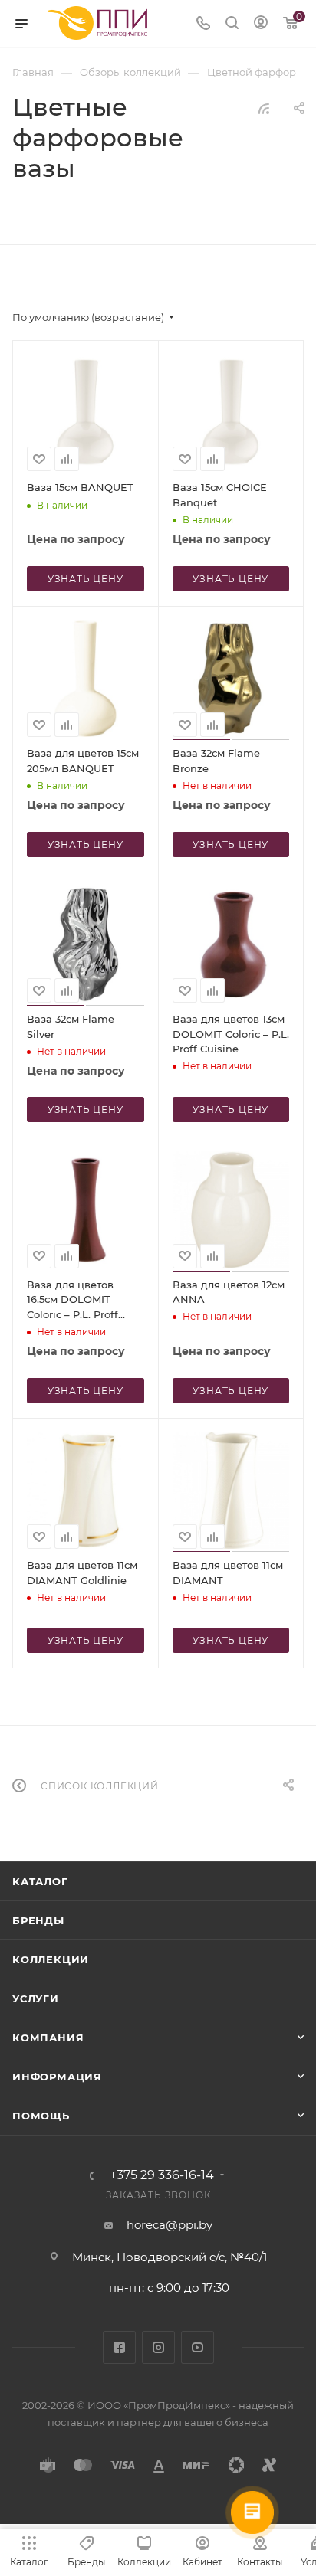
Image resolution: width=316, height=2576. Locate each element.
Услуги (36, 1998)
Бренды (38, 1920)
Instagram (158, 2347)
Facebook (119, 2347)
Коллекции (51, 1959)
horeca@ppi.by (170, 2225)
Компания (48, 2038)
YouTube (197, 2347)
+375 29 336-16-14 (162, 2175)
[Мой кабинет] (261, 24)
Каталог (40, 1881)
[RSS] (264, 108)
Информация (57, 2077)
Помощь (41, 2116)
